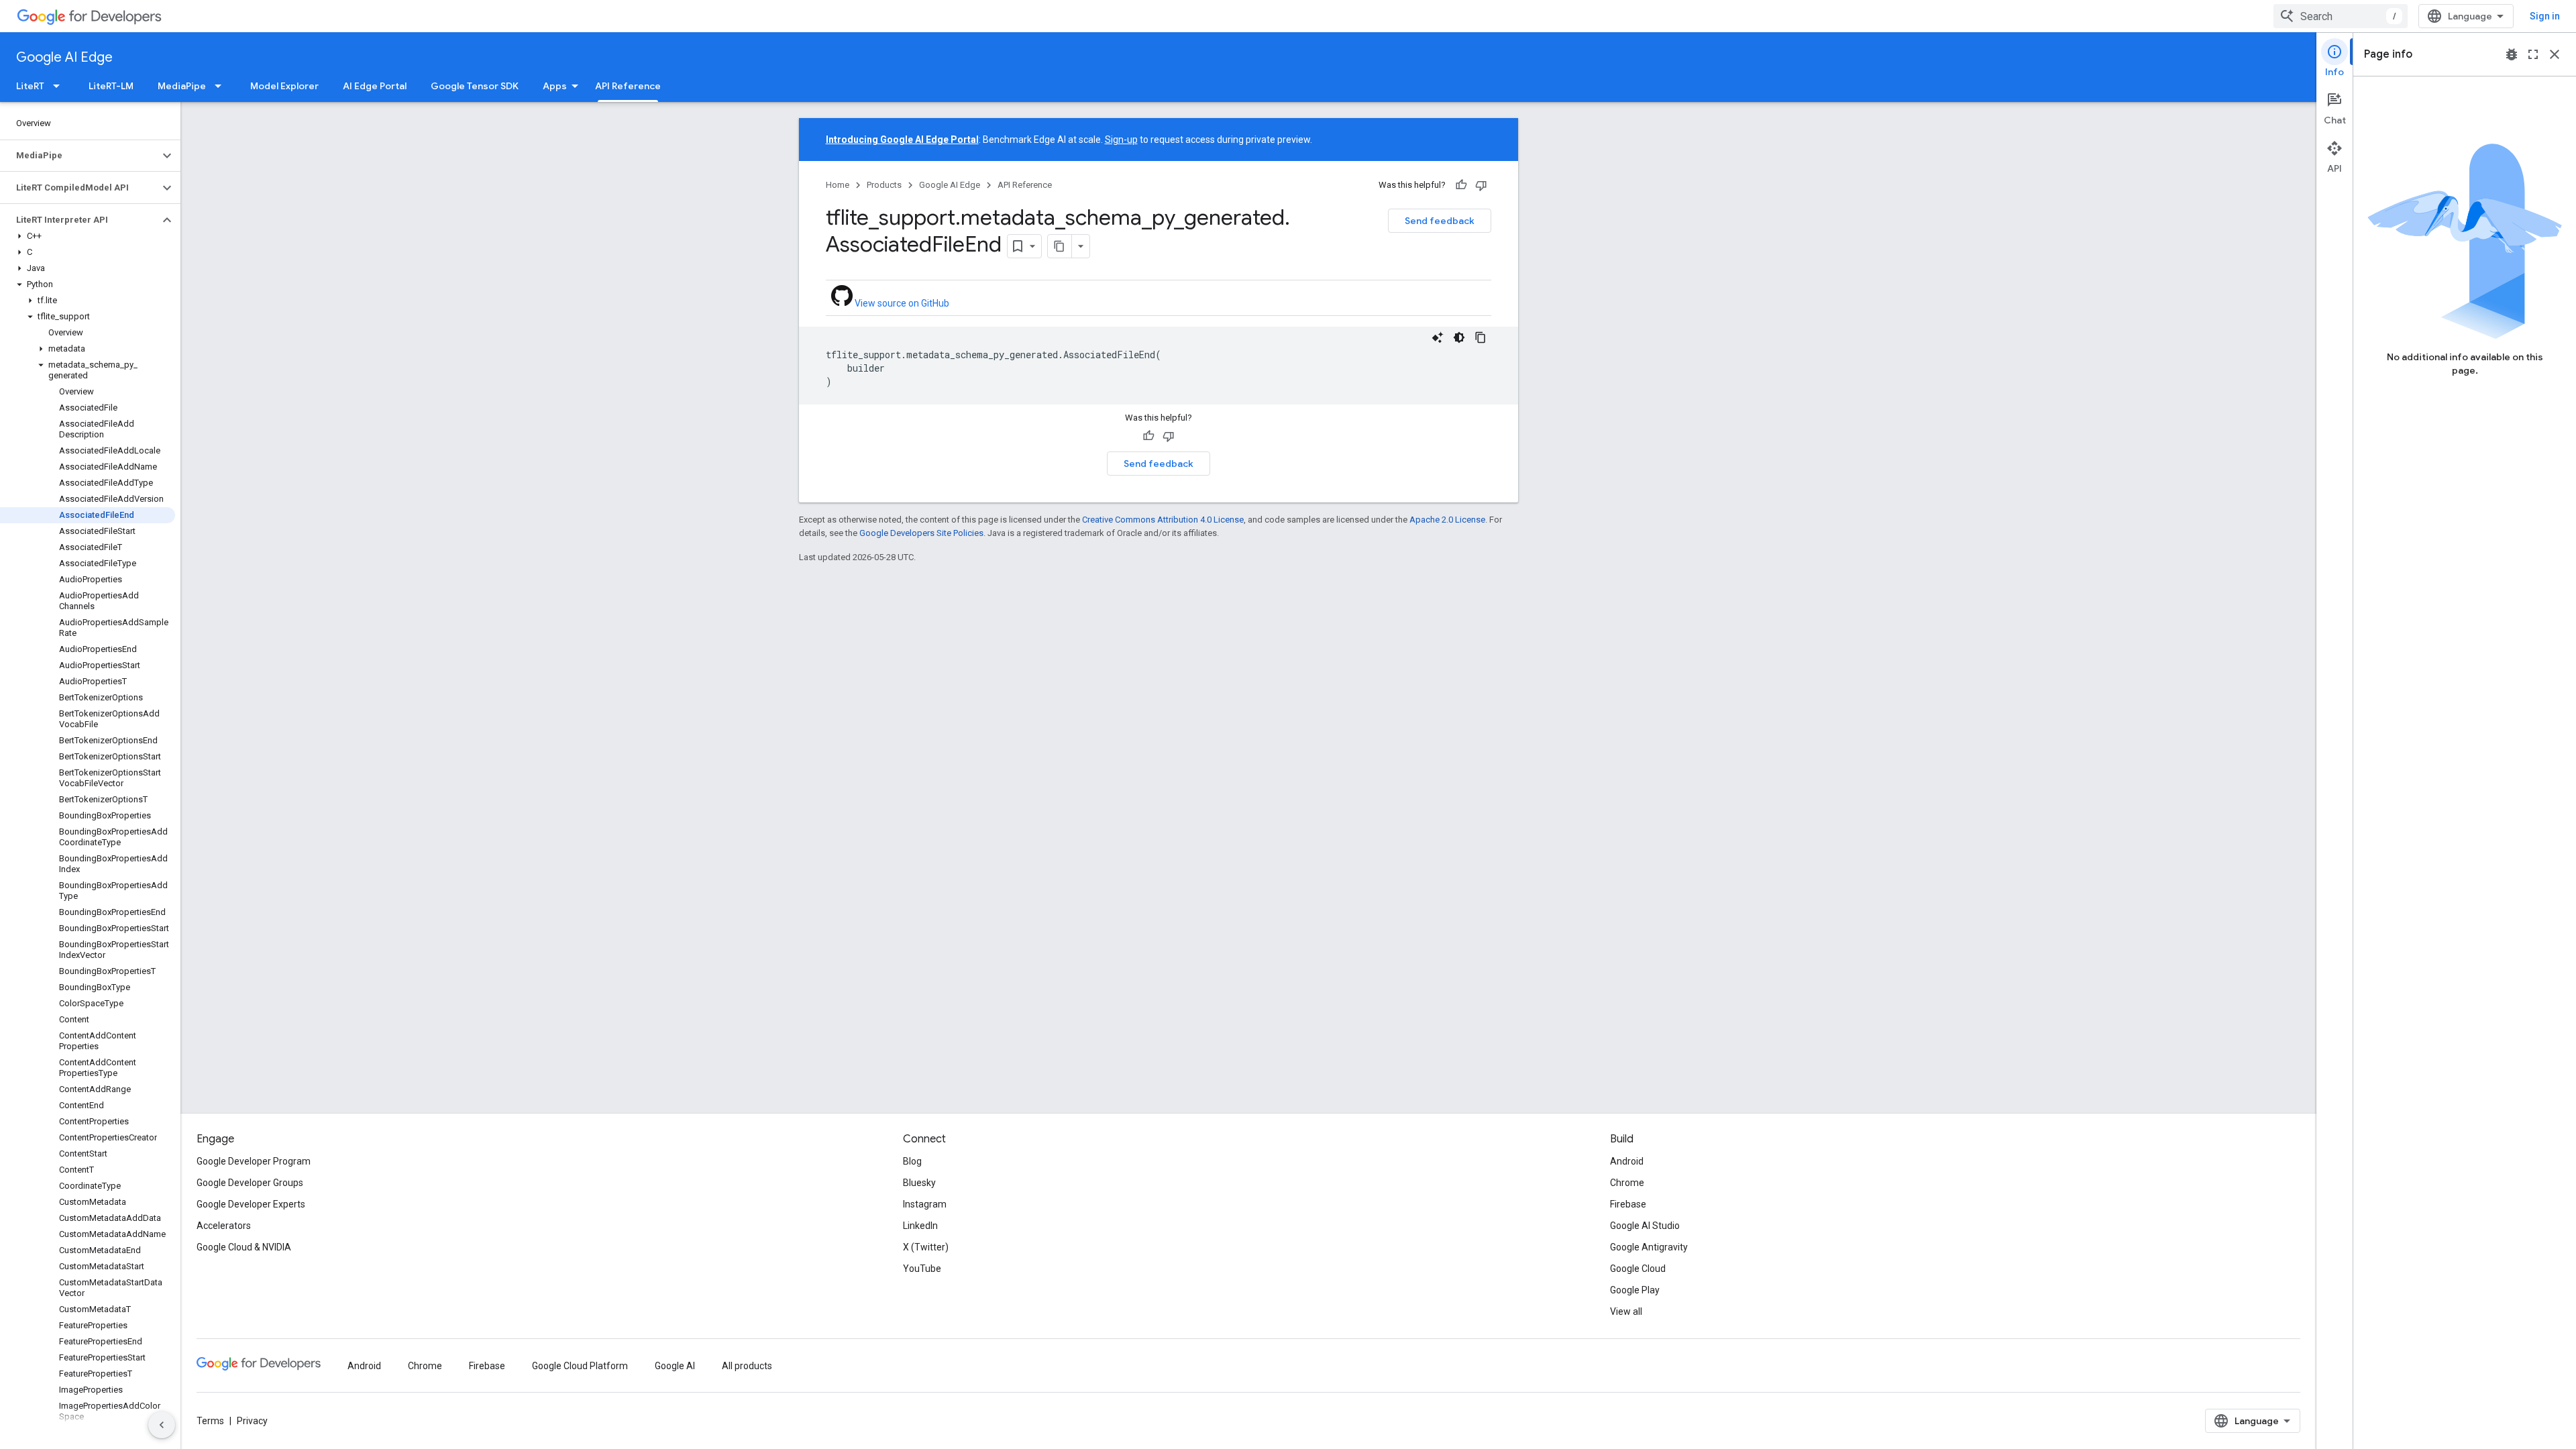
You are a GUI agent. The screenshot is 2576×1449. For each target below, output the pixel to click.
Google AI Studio (1645, 1226)
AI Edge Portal (375, 86)
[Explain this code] (1438, 337)
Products (884, 185)
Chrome (1627, 1183)
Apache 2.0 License (1447, 520)
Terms (210, 1421)
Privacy (252, 1421)
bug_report (2512, 54)
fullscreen (2533, 54)
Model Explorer (284, 86)
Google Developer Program (254, 1161)
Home (838, 185)
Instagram (925, 1204)
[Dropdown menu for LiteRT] (60, 86)
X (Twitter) (926, 1247)
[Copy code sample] (1481, 337)
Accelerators (224, 1226)
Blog (912, 1161)
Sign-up (1121, 140)
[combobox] (2341, 16)
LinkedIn (920, 1226)
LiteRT (30, 86)
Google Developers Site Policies (921, 533)
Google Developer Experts (251, 1204)
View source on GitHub (901, 303)
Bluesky (919, 1183)
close (2555, 54)
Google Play (1635, 1290)
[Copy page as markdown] (1060, 246)
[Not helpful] (1481, 185)
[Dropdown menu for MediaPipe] (222, 86)
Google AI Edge (64, 57)
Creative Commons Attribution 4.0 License (1163, 520)
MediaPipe (182, 86)
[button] (79, 156)
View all (1626, 1311)
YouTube (922, 1269)
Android (1627, 1161)
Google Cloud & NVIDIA (244, 1247)
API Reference (628, 86)
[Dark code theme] (1459, 337)
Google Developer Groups (250, 1183)
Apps (555, 86)
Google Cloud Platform (580, 1366)
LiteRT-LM (111, 86)
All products (747, 1366)
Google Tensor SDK (475, 86)
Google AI (675, 1366)
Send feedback (1440, 221)
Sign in (2545, 16)
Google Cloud (1638, 1269)
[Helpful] (1461, 185)
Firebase (1628, 1204)
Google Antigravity (1649, 1247)
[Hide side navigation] (162, 1425)
